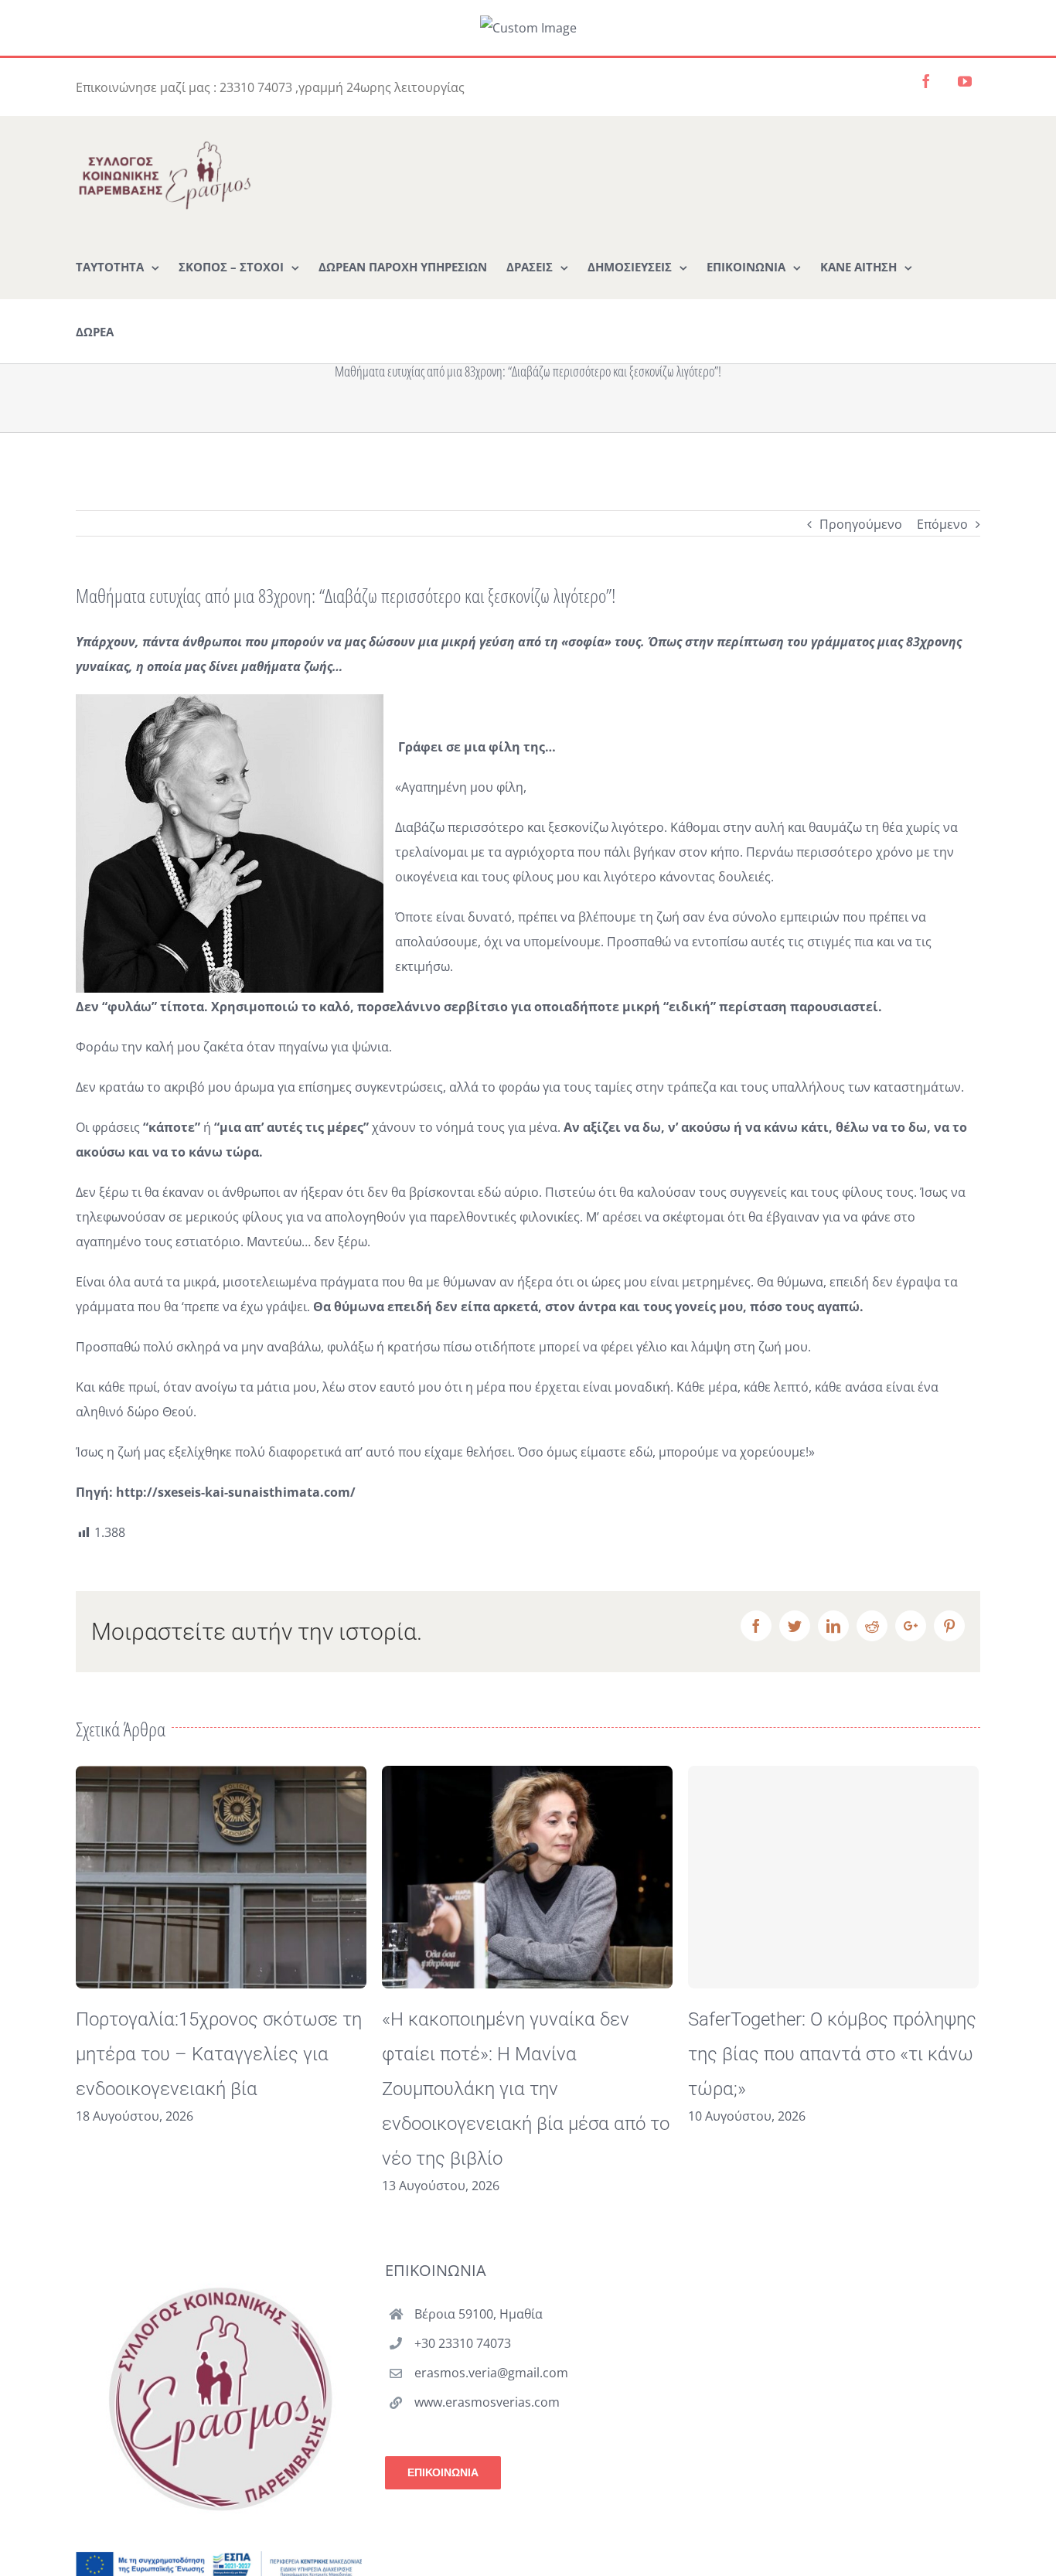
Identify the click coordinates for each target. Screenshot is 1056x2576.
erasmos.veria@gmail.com (491, 2373)
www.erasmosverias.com (487, 2402)
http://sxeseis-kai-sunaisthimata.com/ (236, 1492)
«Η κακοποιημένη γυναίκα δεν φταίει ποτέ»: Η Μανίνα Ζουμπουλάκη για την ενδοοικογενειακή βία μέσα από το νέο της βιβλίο (220, 2089)
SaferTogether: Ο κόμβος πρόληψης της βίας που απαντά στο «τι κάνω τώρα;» (526, 2054)
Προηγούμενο (861, 524)
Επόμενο (942, 524)
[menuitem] (118, 266)
